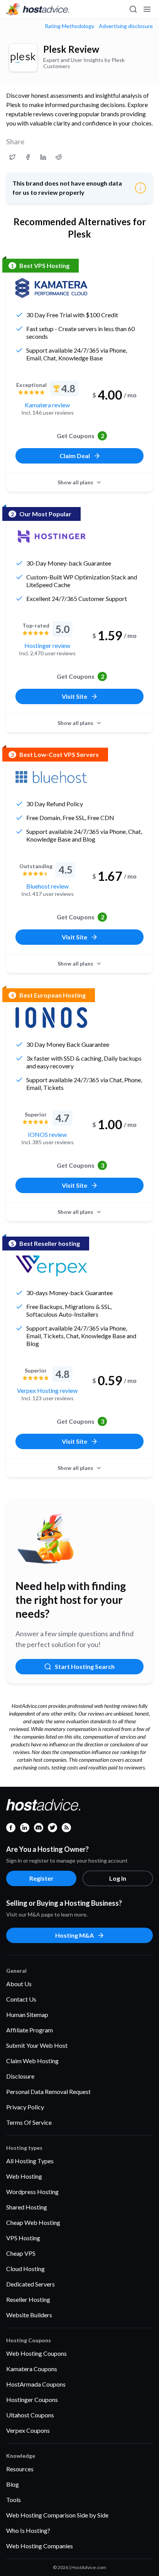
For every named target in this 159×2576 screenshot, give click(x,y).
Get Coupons (80, 436)
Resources (20, 2469)
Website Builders (29, 2315)
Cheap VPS (21, 2253)
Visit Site (74, 696)
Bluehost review (47, 886)
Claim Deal (75, 456)
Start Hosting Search (85, 1666)
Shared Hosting (27, 2207)
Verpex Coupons (28, 2430)
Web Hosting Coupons (36, 2353)
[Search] (133, 9)
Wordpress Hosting (32, 2192)
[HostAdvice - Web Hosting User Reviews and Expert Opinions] (38, 9)
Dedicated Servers (30, 2284)
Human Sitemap (27, 2014)
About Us (19, 1984)
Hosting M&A (74, 1935)
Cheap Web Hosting (33, 2222)
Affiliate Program (30, 2030)
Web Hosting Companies (40, 2546)
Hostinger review (47, 645)
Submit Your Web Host (37, 2045)
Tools (14, 2500)
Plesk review (71, 49)
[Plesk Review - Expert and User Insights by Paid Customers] (12, 157)
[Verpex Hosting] (51, 1266)
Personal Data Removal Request (48, 2091)
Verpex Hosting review (47, 1390)
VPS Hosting (23, 2238)
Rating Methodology (69, 26)
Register (41, 1878)
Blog (13, 2484)
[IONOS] (51, 1018)
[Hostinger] (51, 536)
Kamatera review (47, 405)
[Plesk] (23, 58)
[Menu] (147, 9)
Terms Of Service (29, 2122)
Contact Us (21, 1999)
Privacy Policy (25, 2107)
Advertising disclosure (126, 26)
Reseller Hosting (28, 2299)
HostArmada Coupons (36, 2384)
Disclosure (20, 2076)
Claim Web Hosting (32, 2061)
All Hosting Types (30, 2161)
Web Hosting (24, 2176)
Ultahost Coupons (30, 2415)
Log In (118, 1878)
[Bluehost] (51, 777)
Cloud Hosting (25, 2269)
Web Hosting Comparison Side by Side (57, 2515)
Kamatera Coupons (32, 2369)
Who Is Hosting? (28, 2530)
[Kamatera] (51, 288)
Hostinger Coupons (32, 2399)
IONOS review (47, 1134)
